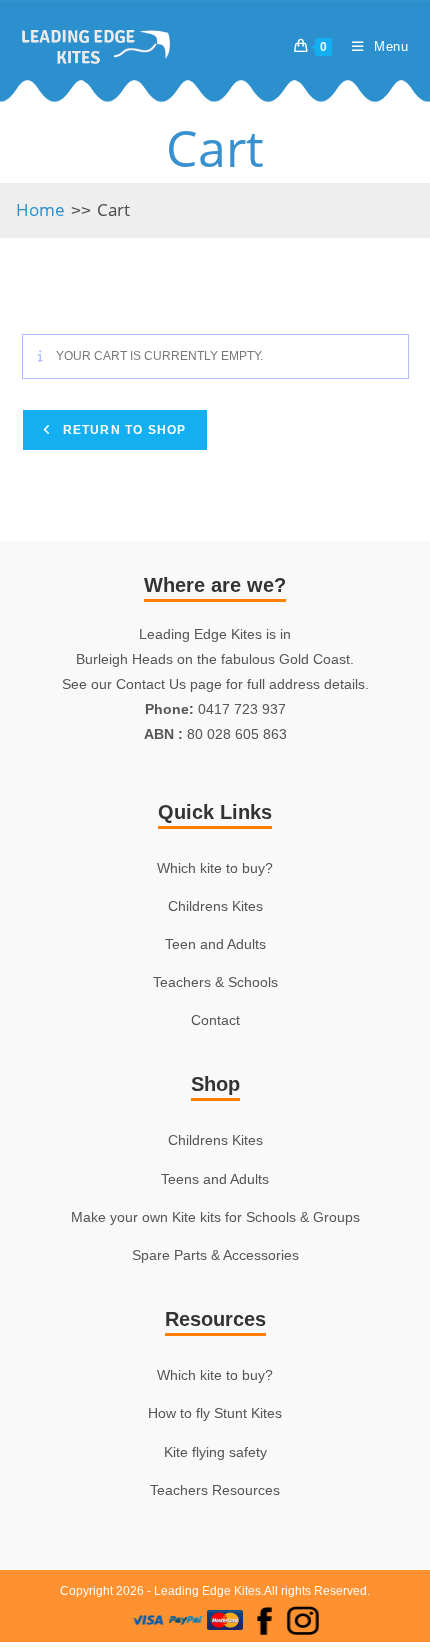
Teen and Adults (215, 944)
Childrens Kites (215, 906)
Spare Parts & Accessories (215, 1255)
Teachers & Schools (215, 982)
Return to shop (123, 430)
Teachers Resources (215, 1490)
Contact (215, 1020)
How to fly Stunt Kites (215, 1413)
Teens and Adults (215, 1179)
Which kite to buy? (215, 868)
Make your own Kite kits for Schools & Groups (215, 1217)
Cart (113, 209)
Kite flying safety (215, 1452)
